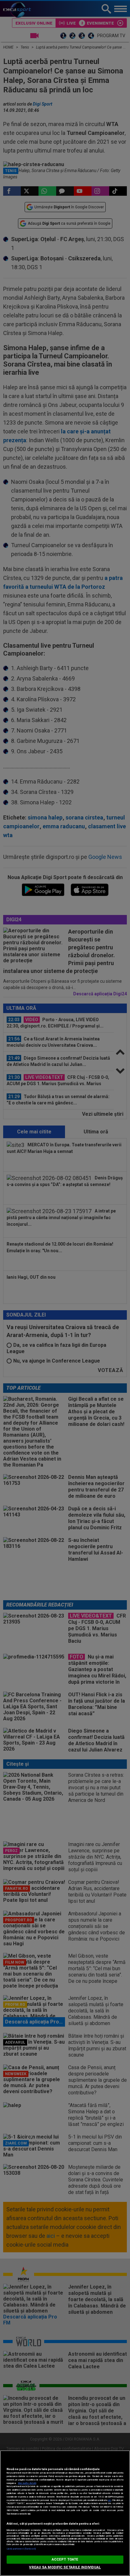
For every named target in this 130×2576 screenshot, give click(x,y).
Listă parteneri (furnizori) (21, 2549)
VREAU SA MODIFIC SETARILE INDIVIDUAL (65, 2567)
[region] (65, 2513)
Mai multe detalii (27, 2483)
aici (109, 2500)
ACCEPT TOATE (65, 2559)
